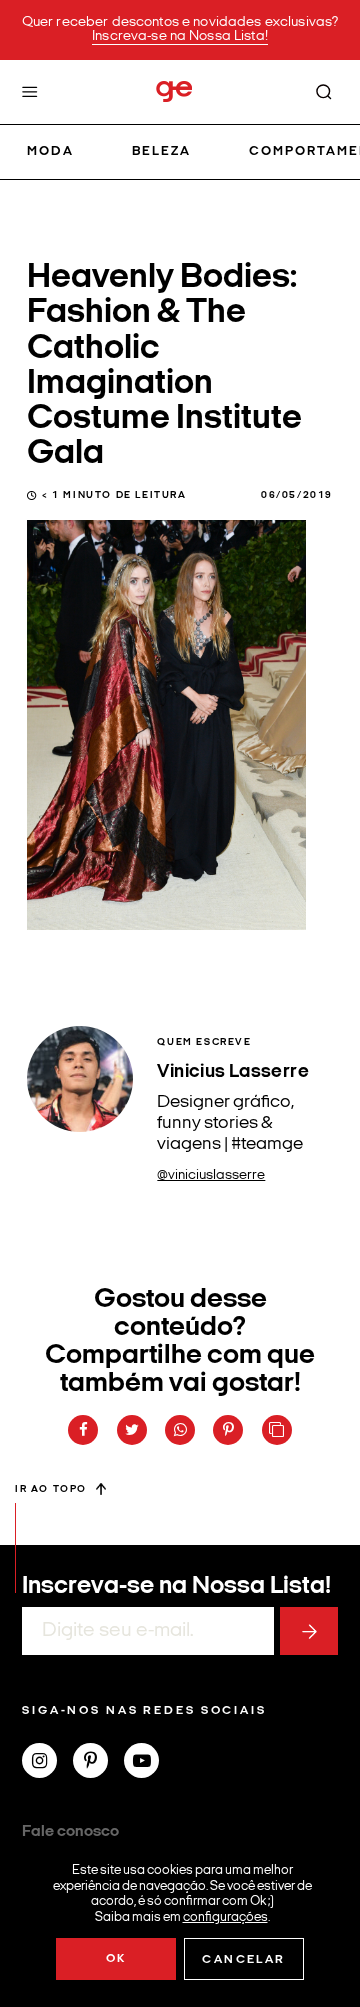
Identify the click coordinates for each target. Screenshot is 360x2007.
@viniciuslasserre (211, 1175)
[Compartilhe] (277, 1430)
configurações (225, 1916)
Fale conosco (70, 1832)
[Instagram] (47, 1763)
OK (116, 1959)
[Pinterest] (98, 1763)
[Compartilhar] (83, 1430)
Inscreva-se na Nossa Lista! (180, 36)
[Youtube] (149, 1763)
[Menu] (30, 92)
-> (309, 1631)
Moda (50, 151)
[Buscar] (324, 92)
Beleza (161, 151)
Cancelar (243, 1960)
